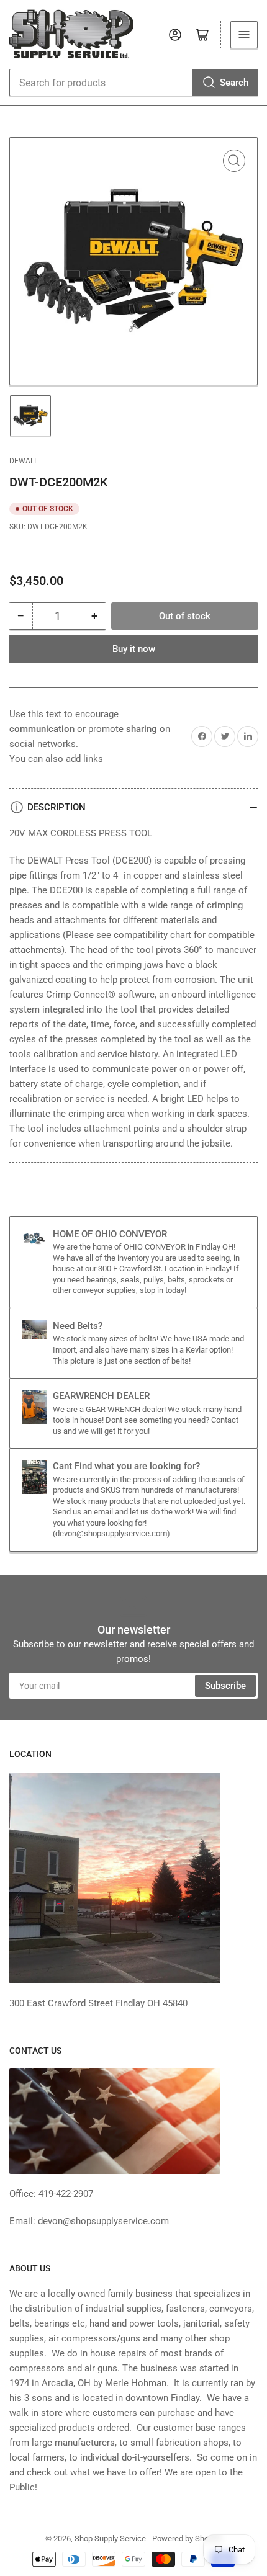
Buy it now (134, 649)
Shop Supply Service (110, 2538)
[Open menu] (244, 35)
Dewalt (23, 461)
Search (234, 83)
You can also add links (56, 759)
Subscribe (225, 1686)
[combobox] (133, 83)
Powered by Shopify (187, 2538)
